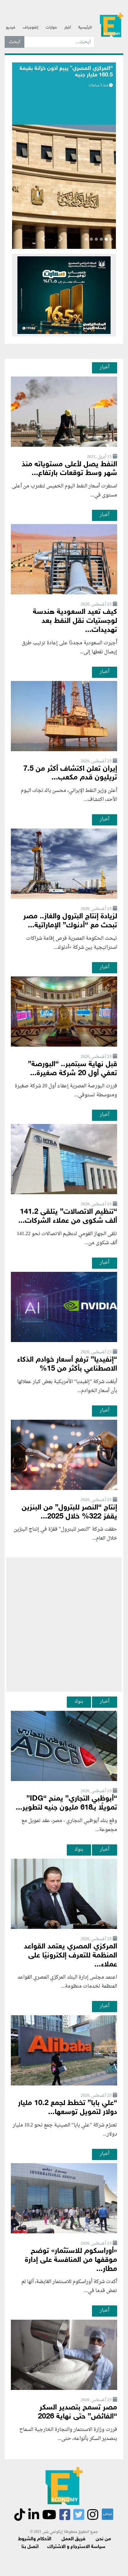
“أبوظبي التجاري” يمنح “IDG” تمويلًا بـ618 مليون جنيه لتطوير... (66, 1803)
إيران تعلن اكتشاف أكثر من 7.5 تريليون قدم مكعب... (70, 774)
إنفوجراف (30, 28)
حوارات (51, 28)
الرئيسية (85, 28)
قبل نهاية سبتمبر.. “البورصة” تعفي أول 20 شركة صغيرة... (73, 1069)
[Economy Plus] (112, 25)
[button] (61, 240)
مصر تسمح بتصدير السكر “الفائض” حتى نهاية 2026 (78, 2412)
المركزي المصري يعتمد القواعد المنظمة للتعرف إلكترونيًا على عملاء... (71, 1956)
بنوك (79, 1701)
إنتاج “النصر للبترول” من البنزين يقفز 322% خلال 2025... (69, 1512)
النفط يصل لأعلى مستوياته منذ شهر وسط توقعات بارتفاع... (69, 469)
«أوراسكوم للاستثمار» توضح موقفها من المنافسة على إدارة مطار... (71, 2260)
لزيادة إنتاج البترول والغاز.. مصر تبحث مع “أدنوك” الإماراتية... (70, 921)
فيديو (11, 28)
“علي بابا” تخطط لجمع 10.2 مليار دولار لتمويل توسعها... (68, 2108)
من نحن (103, 2539)
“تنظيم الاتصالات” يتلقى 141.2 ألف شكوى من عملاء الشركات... (68, 1217)
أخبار (68, 28)
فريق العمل (73, 2539)
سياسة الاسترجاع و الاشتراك (76, 2547)
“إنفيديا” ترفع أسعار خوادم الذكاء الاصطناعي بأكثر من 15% (67, 1364)
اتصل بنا (30, 2547)
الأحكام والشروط (35, 2539)
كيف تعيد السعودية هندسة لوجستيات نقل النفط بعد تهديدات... (75, 621)
